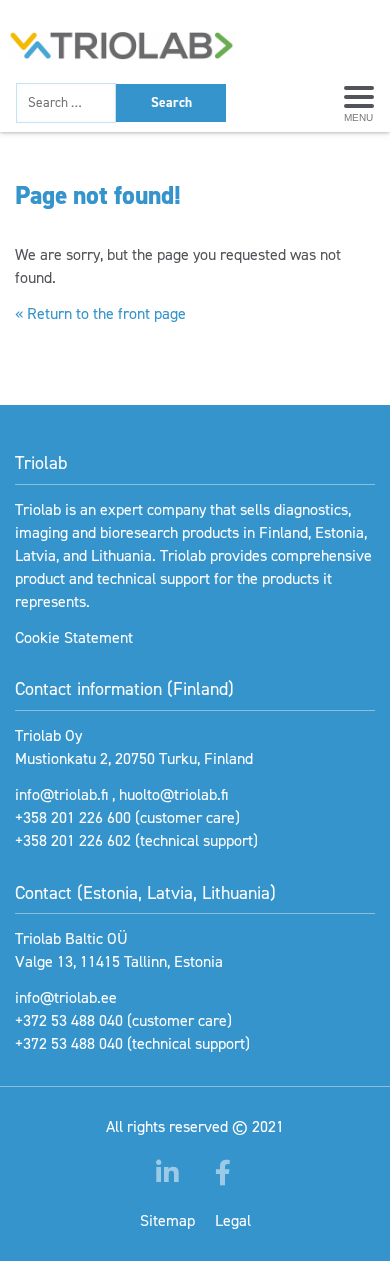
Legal (233, 1220)
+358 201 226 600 (73, 817)
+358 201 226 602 (73, 840)
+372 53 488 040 (69, 1020)
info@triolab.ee (66, 997)
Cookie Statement (74, 637)
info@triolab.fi (61, 794)
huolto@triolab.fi (173, 794)
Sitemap (167, 1220)
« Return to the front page (100, 313)
